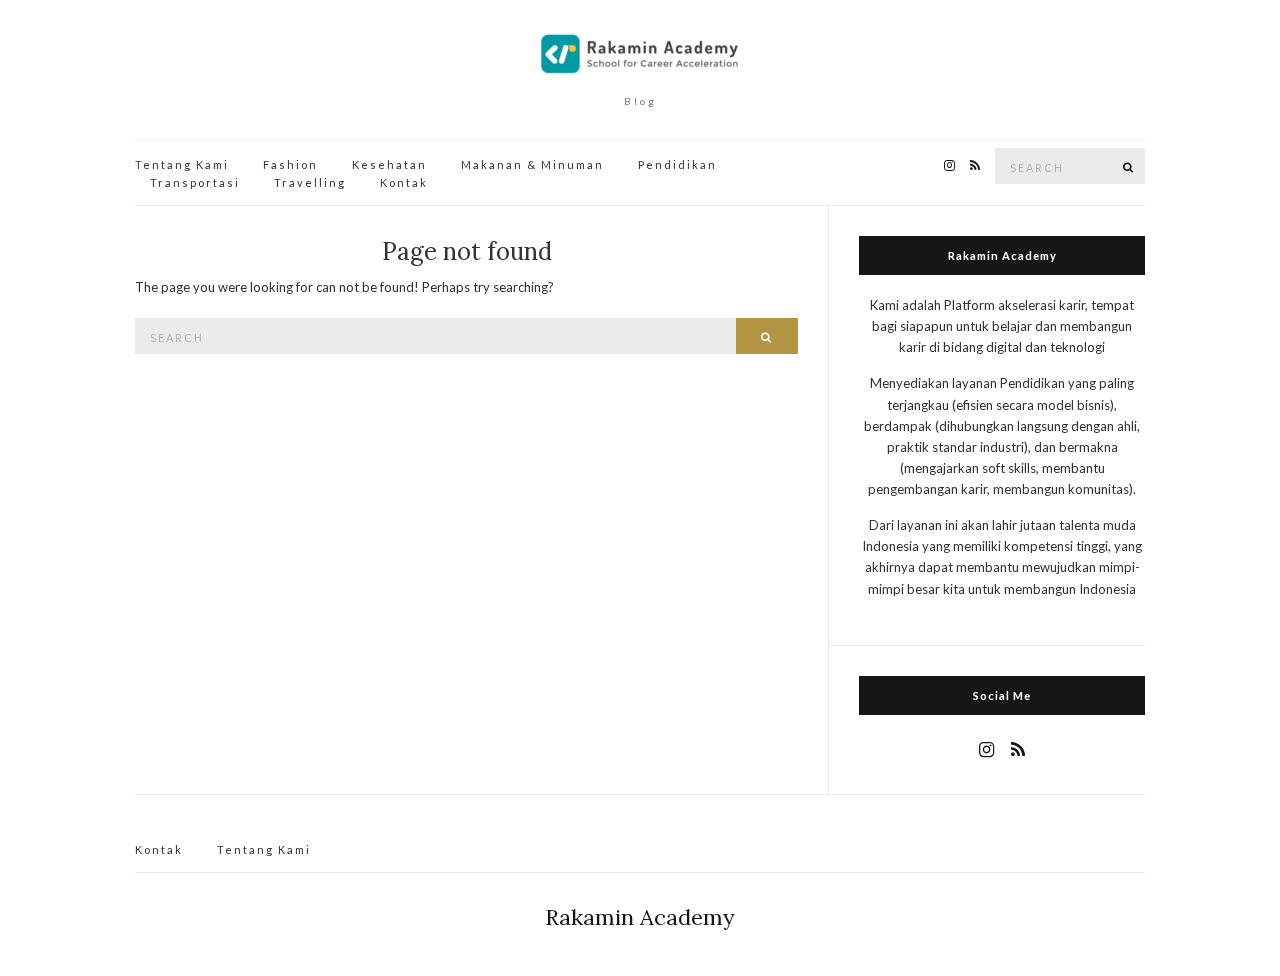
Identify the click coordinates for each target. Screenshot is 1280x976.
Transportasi (195, 182)
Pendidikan (677, 164)
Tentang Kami (182, 164)
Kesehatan (389, 164)
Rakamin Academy (640, 917)
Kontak (404, 182)
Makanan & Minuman (532, 164)
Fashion (290, 164)
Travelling (310, 182)
